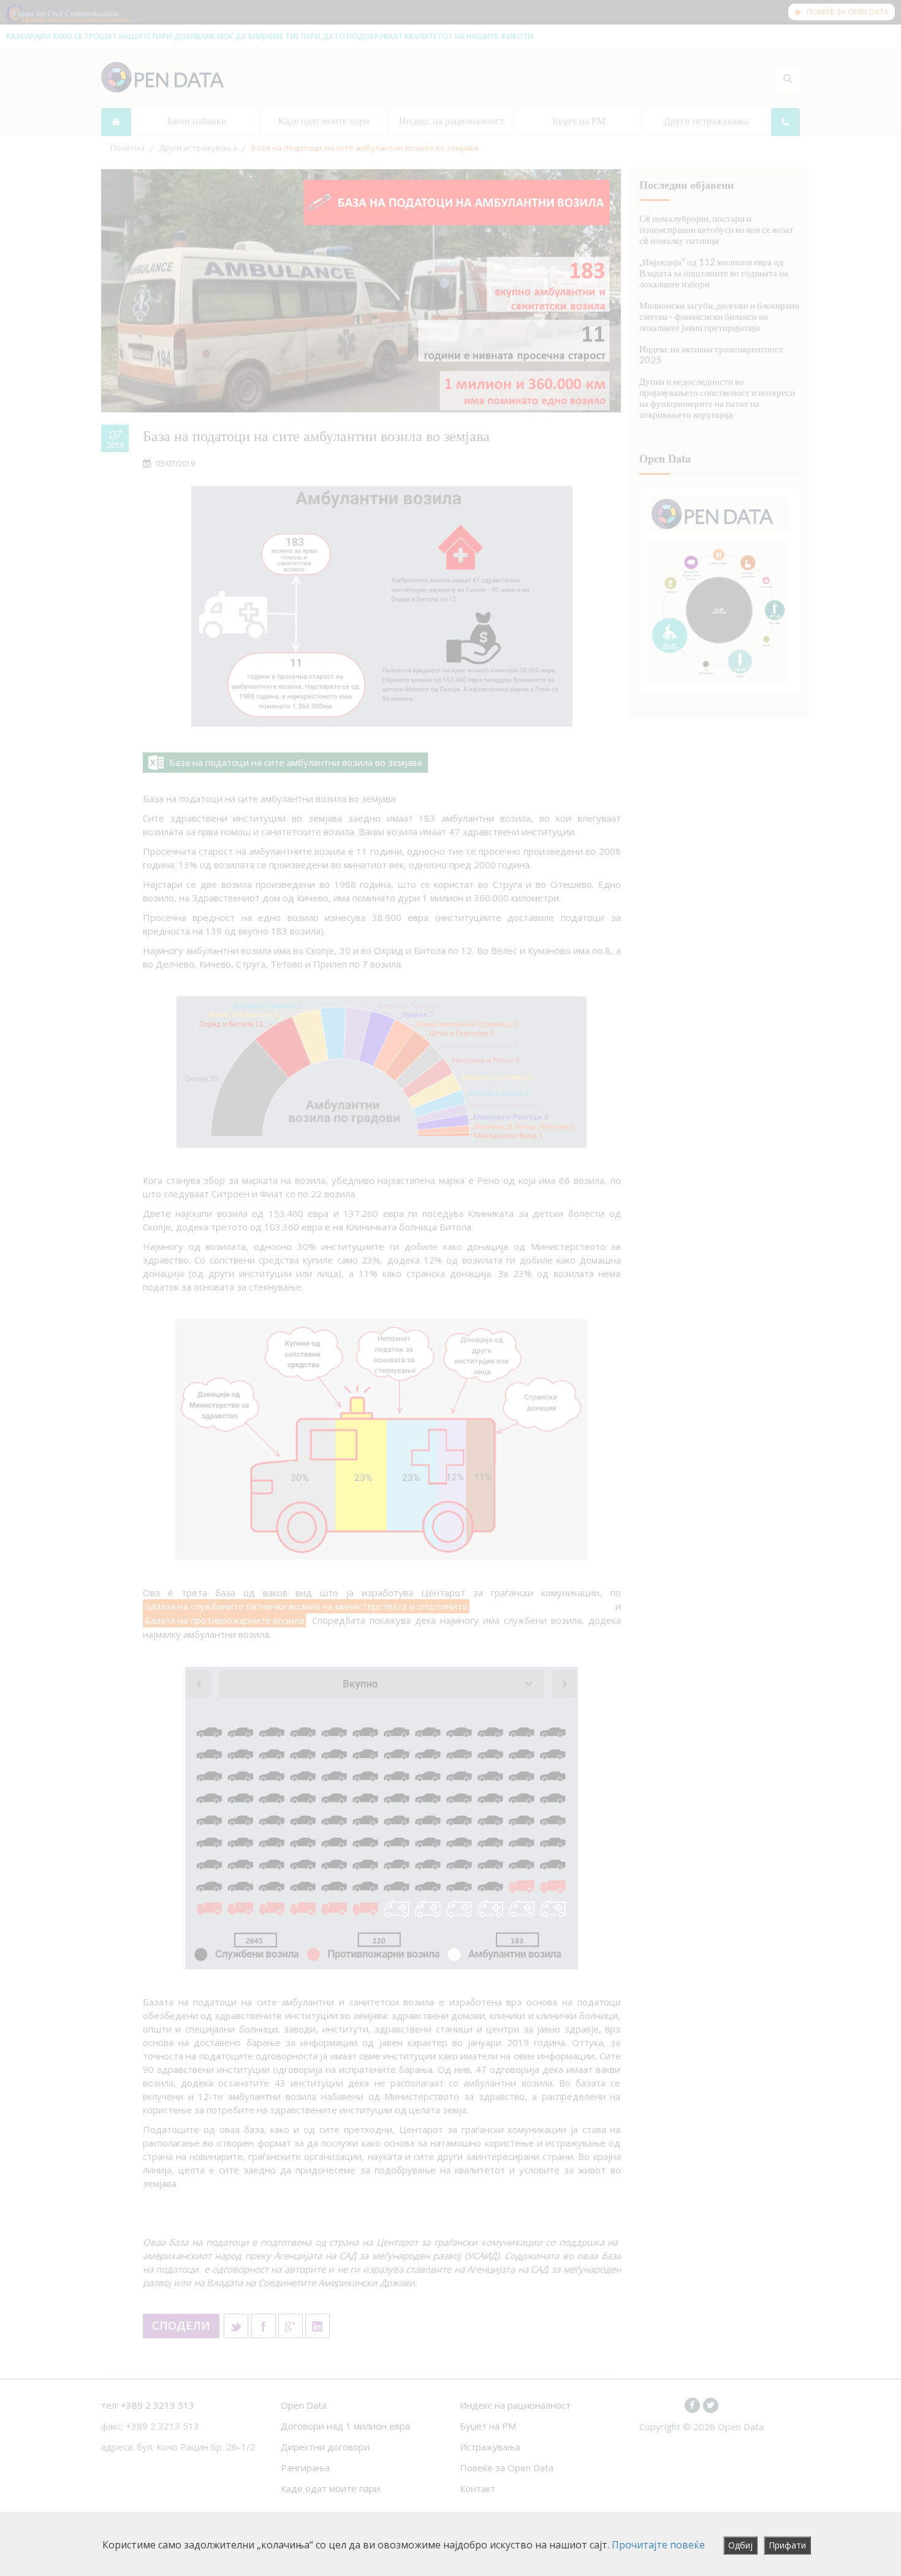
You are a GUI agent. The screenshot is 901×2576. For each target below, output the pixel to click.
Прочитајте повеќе (658, 2545)
